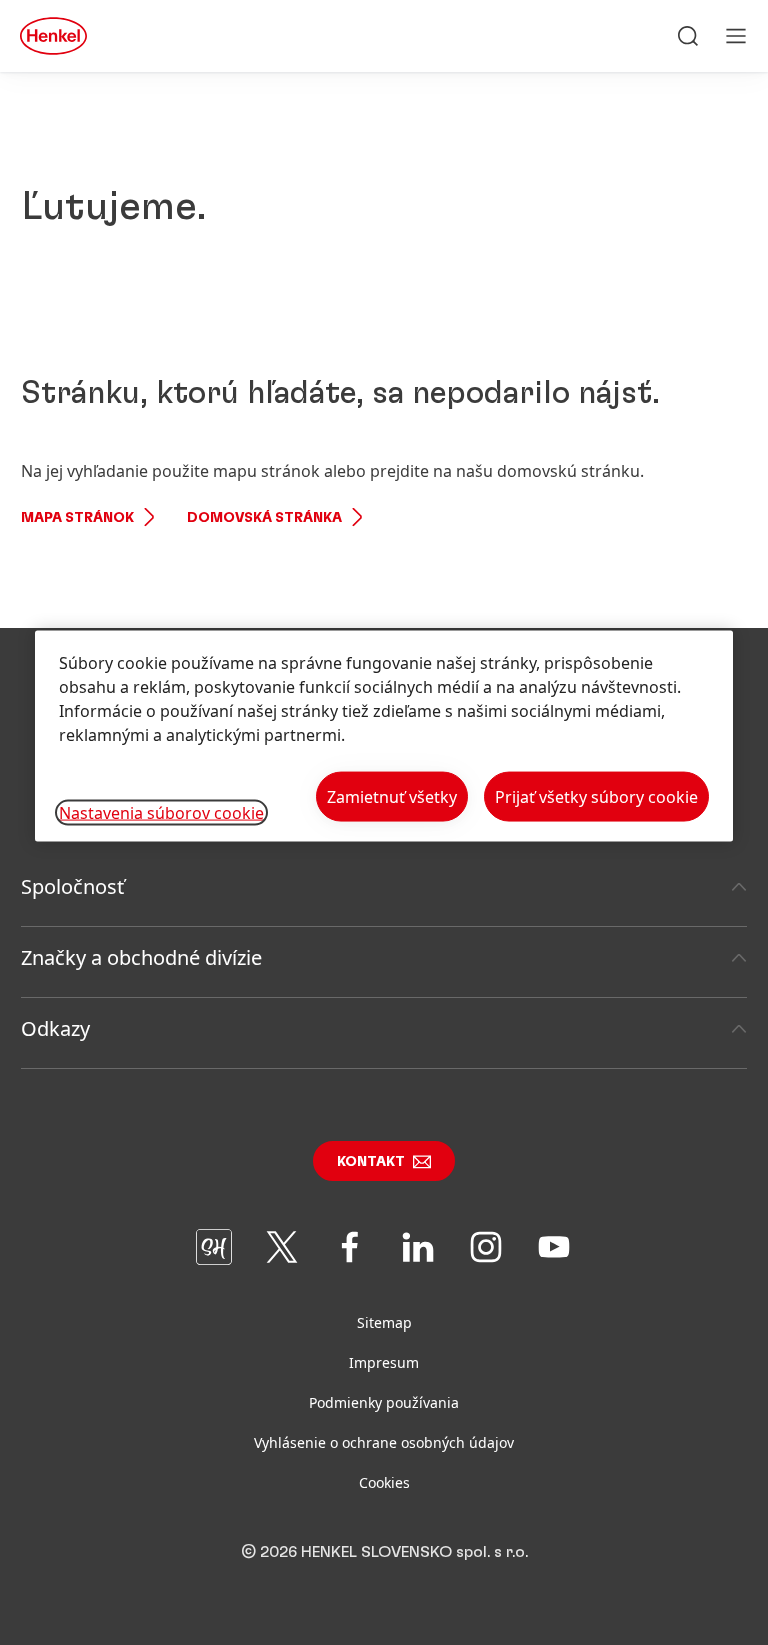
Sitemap (384, 1322)
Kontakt (371, 1162)
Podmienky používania (384, 1402)
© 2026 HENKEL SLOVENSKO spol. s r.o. (384, 1552)
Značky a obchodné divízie (141, 957)
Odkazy (55, 1028)
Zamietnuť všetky (392, 797)
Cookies (384, 1482)
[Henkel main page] (53, 36)
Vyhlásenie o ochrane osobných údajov (384, 1442)
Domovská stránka (264, 518)
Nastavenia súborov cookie (161, 812)
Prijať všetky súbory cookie (596, 797)
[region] (384, 736)
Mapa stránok (77, 518)
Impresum (384, 1362)
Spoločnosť (72, 886)
